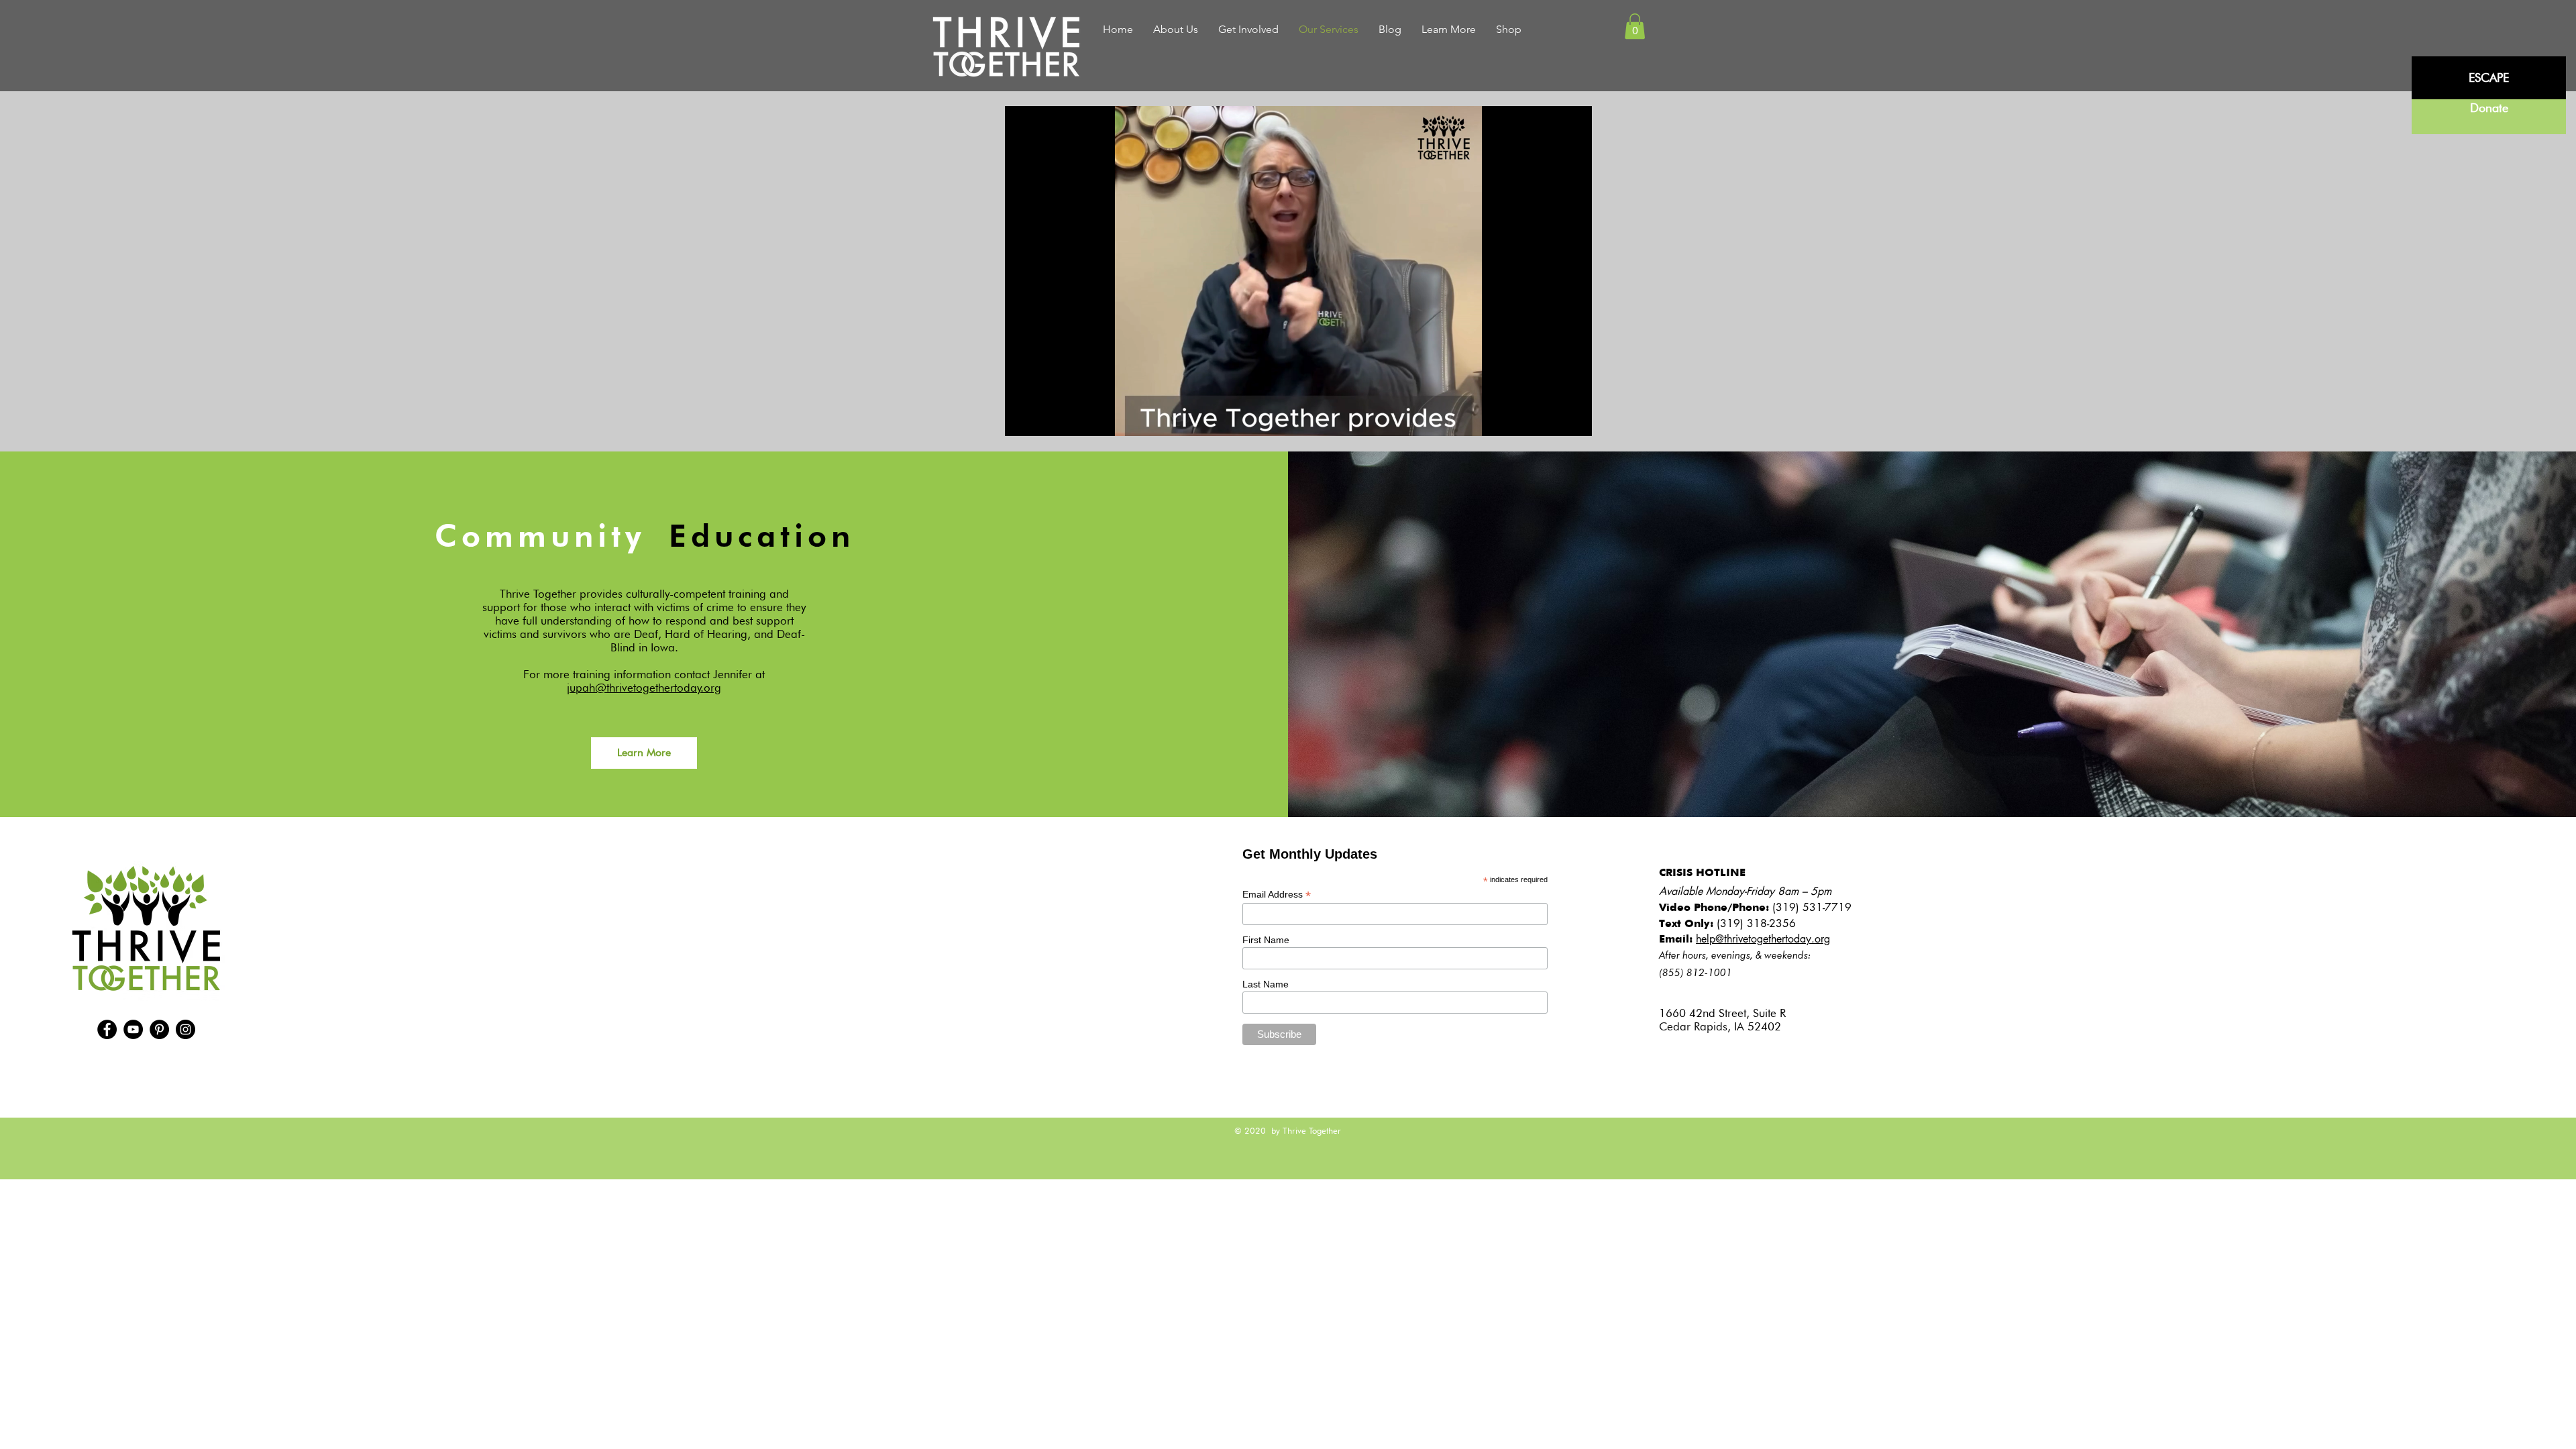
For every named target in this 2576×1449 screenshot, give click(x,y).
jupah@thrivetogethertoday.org (644, 688)
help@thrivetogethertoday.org (1763, 939)
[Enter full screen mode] (1574, 418)
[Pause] (1022, 418)
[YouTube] (133, 1029)
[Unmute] (1045, 418)
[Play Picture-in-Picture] (1551, 418)
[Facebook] (107, 1029)
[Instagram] (185, 1029)
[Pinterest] (159, 1029)
